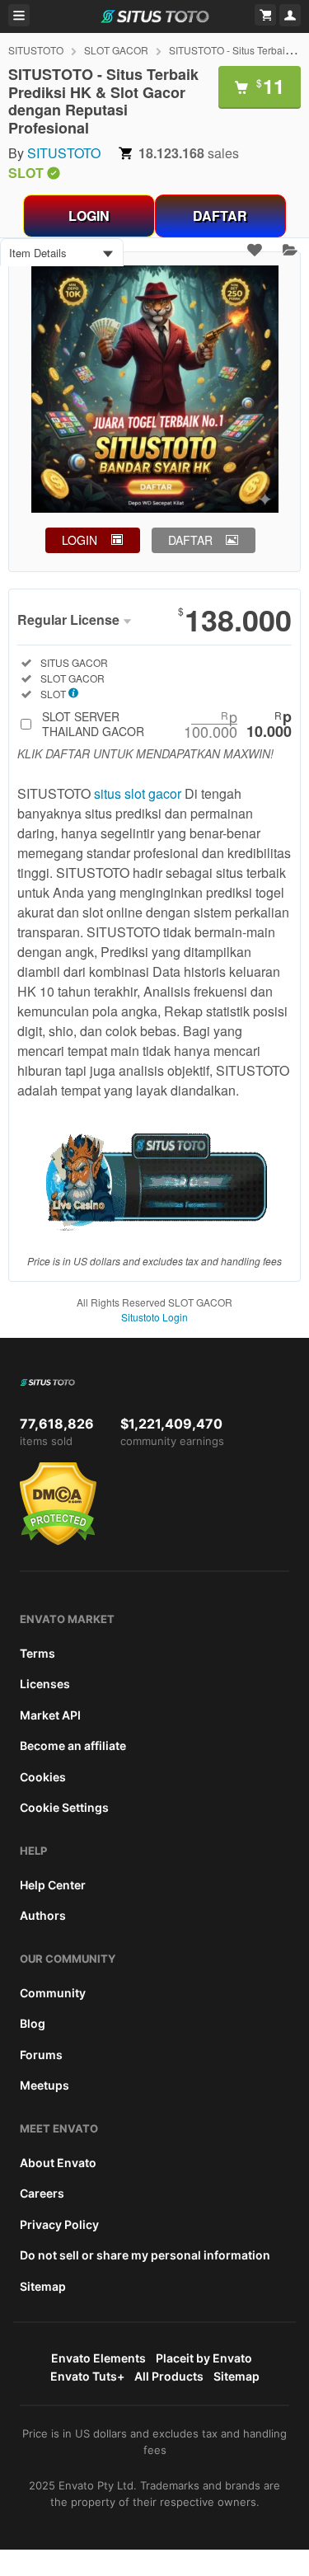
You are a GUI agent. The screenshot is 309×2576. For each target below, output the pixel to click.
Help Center (53, 1885)
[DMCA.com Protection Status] (58, 1541)
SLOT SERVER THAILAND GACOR (167, 724)
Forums (41, 2055)
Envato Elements (98, 2358)
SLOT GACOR (116, 50)
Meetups (44, 2085)
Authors (43, 1915)
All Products (169, 2376)
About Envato (58, 2163)
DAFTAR (220, 216)
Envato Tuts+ (87, 2376)
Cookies (43, 1777)
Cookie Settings (64, 1807)
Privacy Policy (59, 2224)
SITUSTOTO (36, 50)
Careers (42, 2193)
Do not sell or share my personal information (145, 2255)
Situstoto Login (154, 1317)
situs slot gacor (138, 793)
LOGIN (89, 216)
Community (53, 1993)
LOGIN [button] (80, 540)
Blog (33, 2023)
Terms (37, 1653)
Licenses (45, 1684)
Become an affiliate (73, 1745)
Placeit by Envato (204, 2358)
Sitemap (43, 2286)
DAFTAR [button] (190, 540)
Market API (50, 1715)
